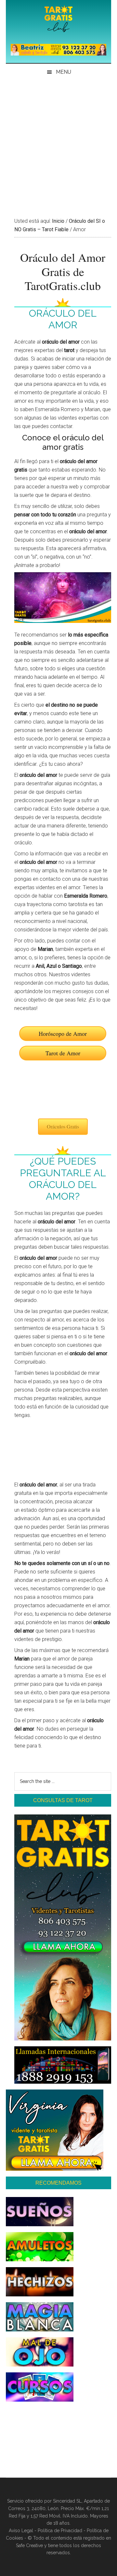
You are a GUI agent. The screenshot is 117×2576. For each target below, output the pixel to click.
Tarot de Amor (63, 1053)
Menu (64, 72)
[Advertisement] (58, 142)
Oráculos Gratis (63, 1126)
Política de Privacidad (60, 2531)
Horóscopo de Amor (63, 1033)
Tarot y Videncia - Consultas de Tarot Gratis (58, 19)
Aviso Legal (21, 2531)
